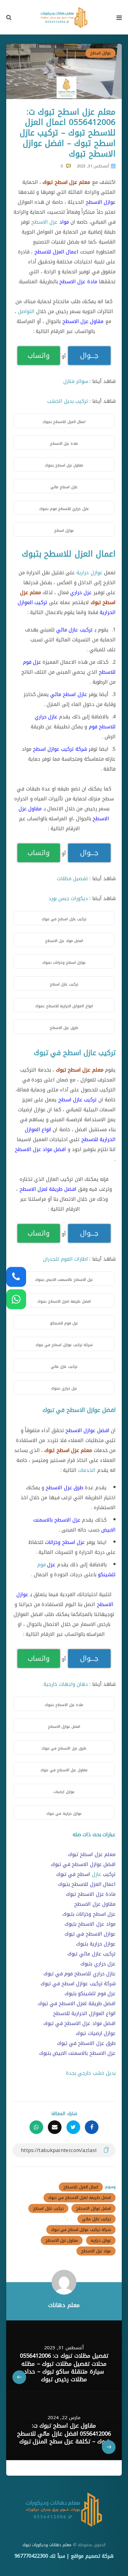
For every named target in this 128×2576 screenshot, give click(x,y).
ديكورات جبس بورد (68, 898)
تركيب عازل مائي (96, 2219)
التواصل (26, 311)
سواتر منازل (76, 381)
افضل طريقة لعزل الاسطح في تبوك (80, 2198)
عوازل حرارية (89, 573)
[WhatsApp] (16, 1299)
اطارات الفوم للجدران (66, 1259)
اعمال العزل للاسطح (81, 2187)
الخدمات (87, 1470)
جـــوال (89, 356)
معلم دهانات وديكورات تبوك (47, 2545)
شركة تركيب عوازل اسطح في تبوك (81, 2230)
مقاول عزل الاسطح (62, 2240)
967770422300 (31, 2556)
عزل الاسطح (44, 222)
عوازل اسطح (101, 53)
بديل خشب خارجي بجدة (91, 2073)
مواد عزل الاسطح (96, 2251)
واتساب (39, 356)
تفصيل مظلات (72, 878)
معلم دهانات (64, 2305)
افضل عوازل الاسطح (94, 2208)
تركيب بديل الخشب (68, 401)
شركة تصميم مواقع (92, 2556)
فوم (41, 1565)
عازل (97, 1874)
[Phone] (16, 1277)
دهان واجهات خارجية (66, 1684)
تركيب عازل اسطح (48, 2208)
